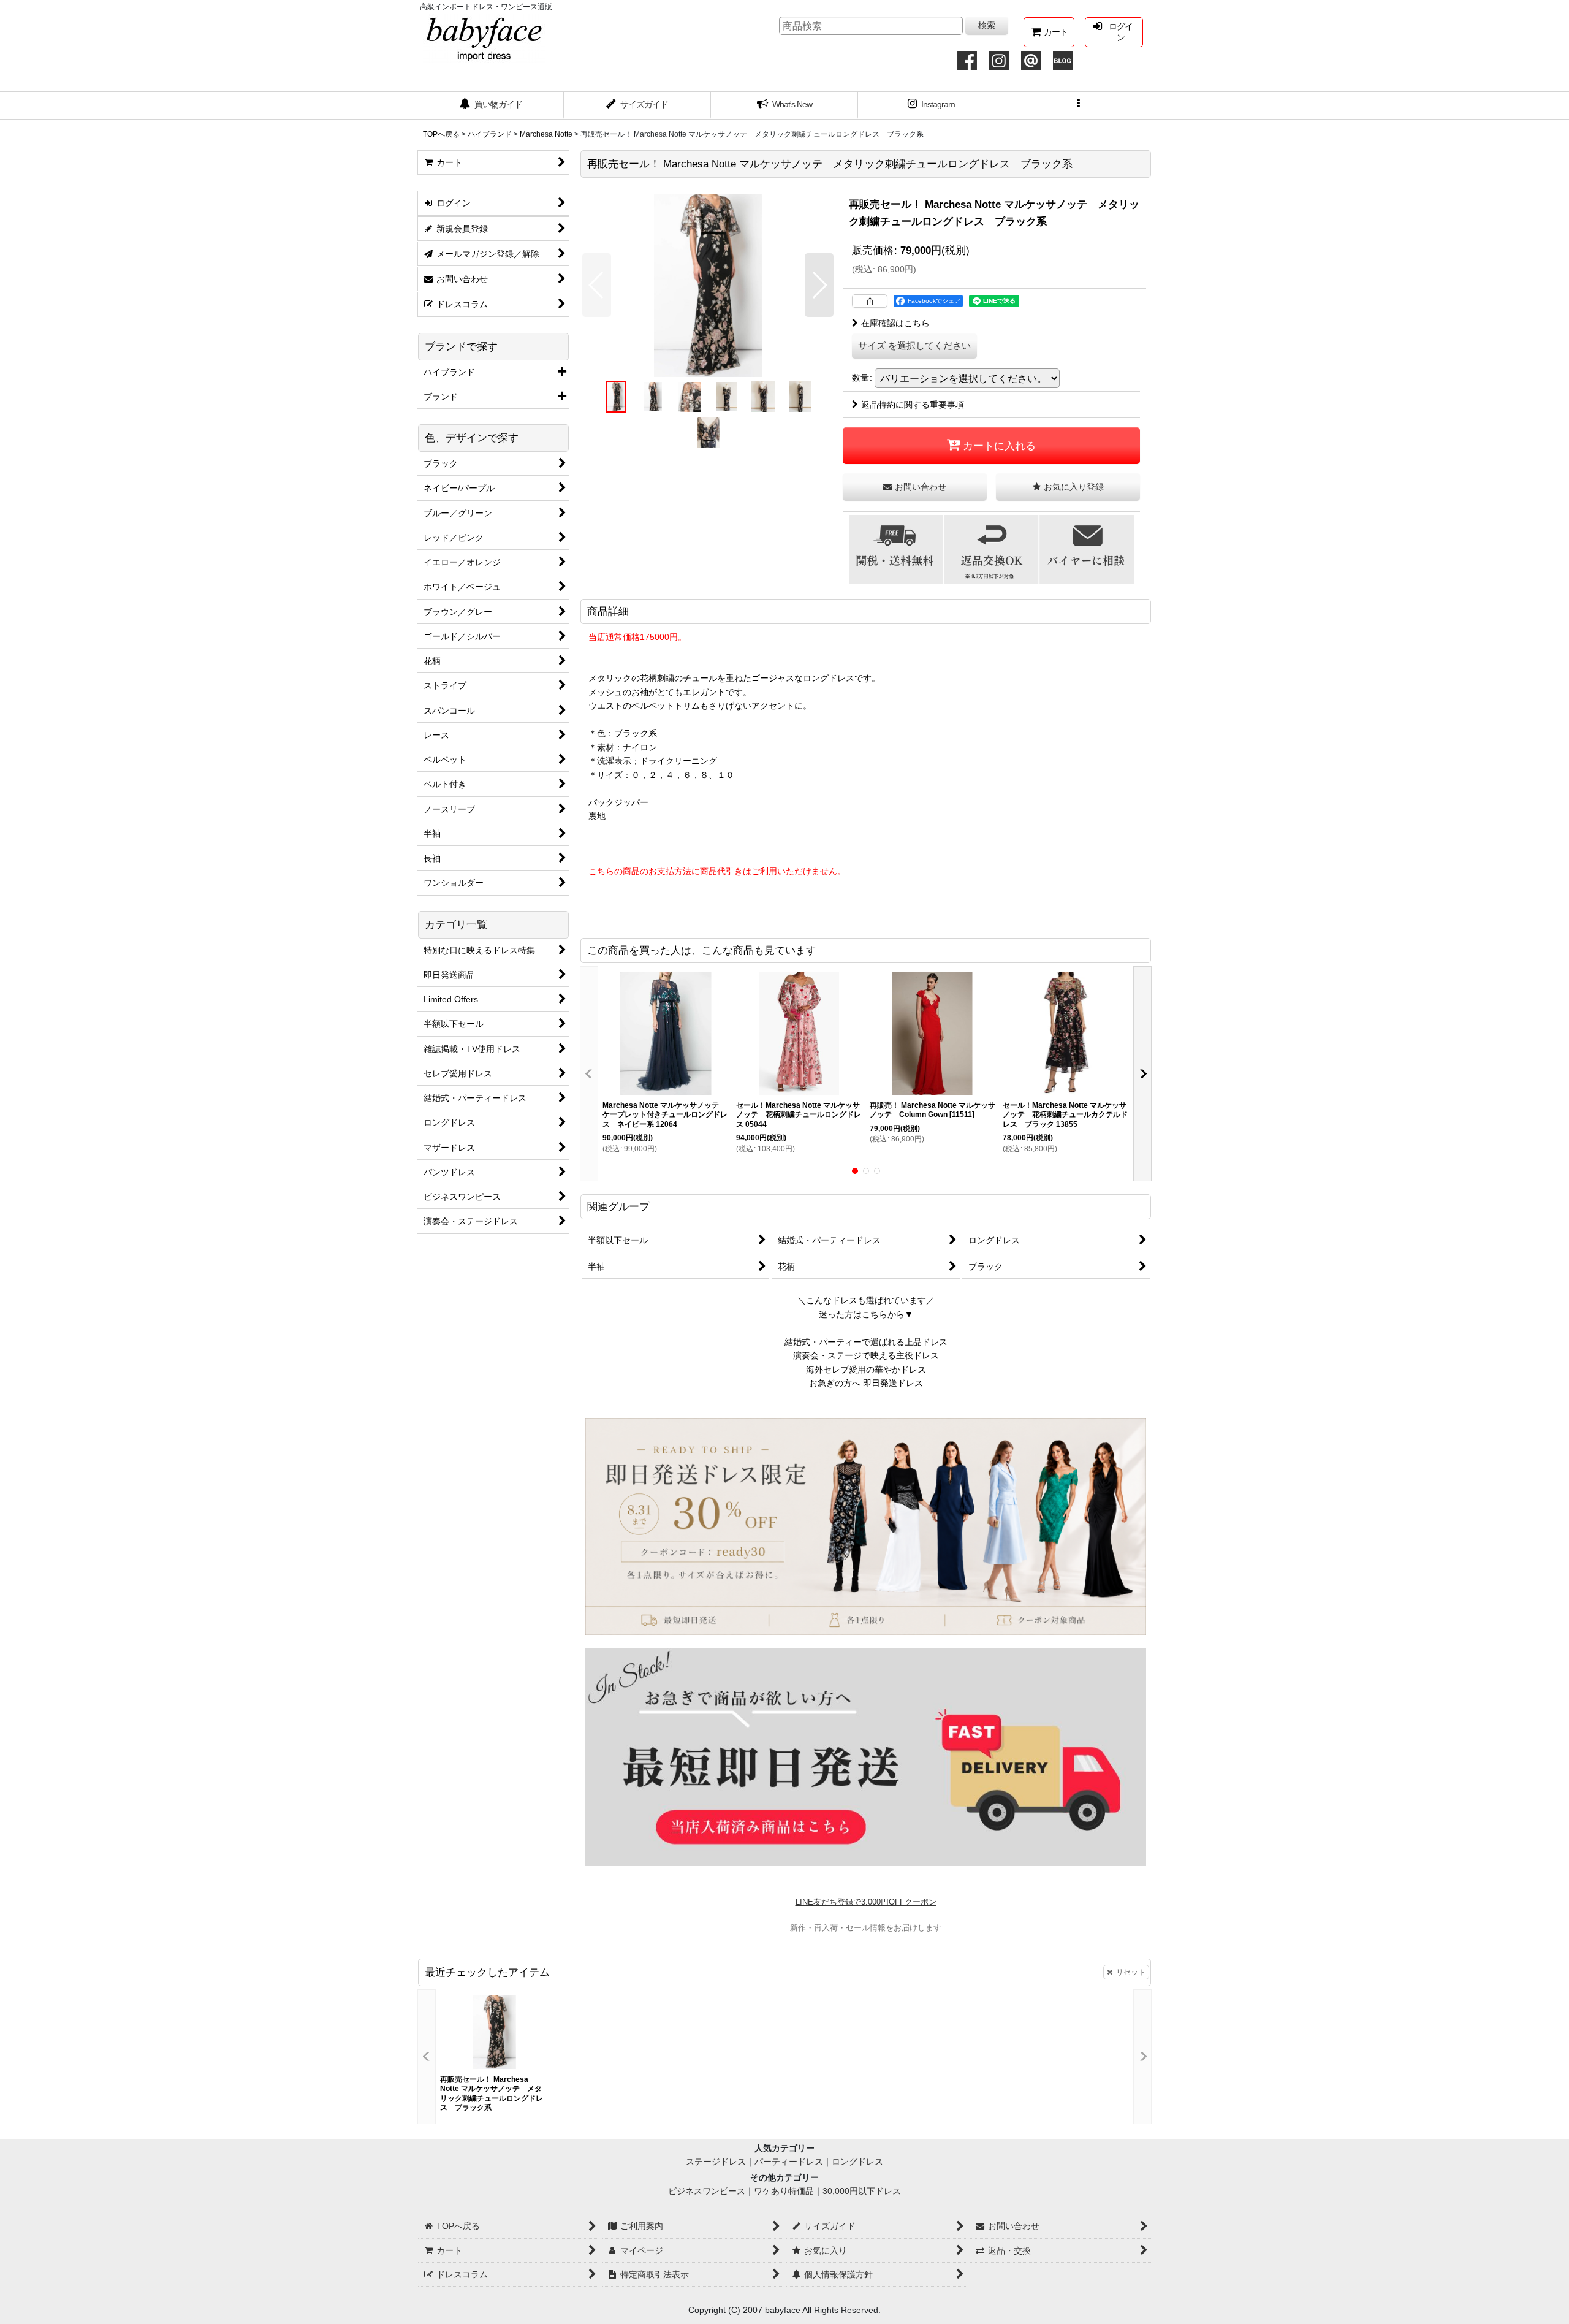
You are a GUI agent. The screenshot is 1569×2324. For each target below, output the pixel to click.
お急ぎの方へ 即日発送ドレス (866, 1383)
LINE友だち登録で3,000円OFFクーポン (866, 1902)
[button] (1079, 105)
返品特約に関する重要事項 (913, 405)
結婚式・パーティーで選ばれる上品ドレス (866, 1342)
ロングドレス (857, 2162)
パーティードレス (789, 2162)
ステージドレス (716, 2162)
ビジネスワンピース (707, 2191)
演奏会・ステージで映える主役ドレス (866, 1355)
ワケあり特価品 (784, 2191)
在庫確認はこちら (895, 323)
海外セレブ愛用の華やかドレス (866, 1370)
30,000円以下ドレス (862, 2191)
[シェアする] (870, 301)
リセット (1131, 1972)
